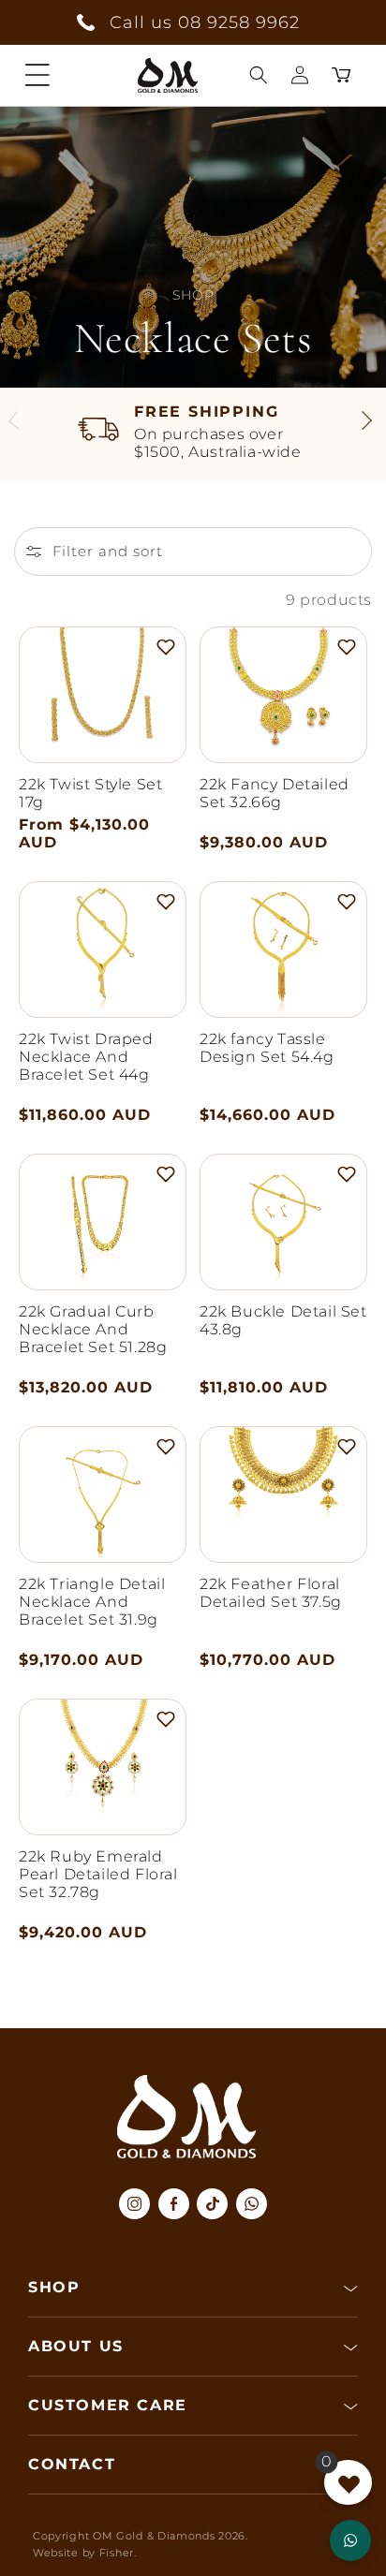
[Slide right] (365, 423)
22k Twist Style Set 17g (90, 793)
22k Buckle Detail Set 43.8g (283, 1320)
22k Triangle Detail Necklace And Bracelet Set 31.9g (92, 1602)
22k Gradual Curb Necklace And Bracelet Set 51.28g (93, 1329)
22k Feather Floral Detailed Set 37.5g (271, 1593)
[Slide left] (21, 423)
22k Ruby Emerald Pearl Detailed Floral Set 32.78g (98, 1874)
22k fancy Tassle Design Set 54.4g (267, 1048)
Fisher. (118, 2553)
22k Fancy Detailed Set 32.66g (275, 793)
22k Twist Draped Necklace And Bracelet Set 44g (86, 1057)
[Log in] (300, 75)
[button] (37, 75)
